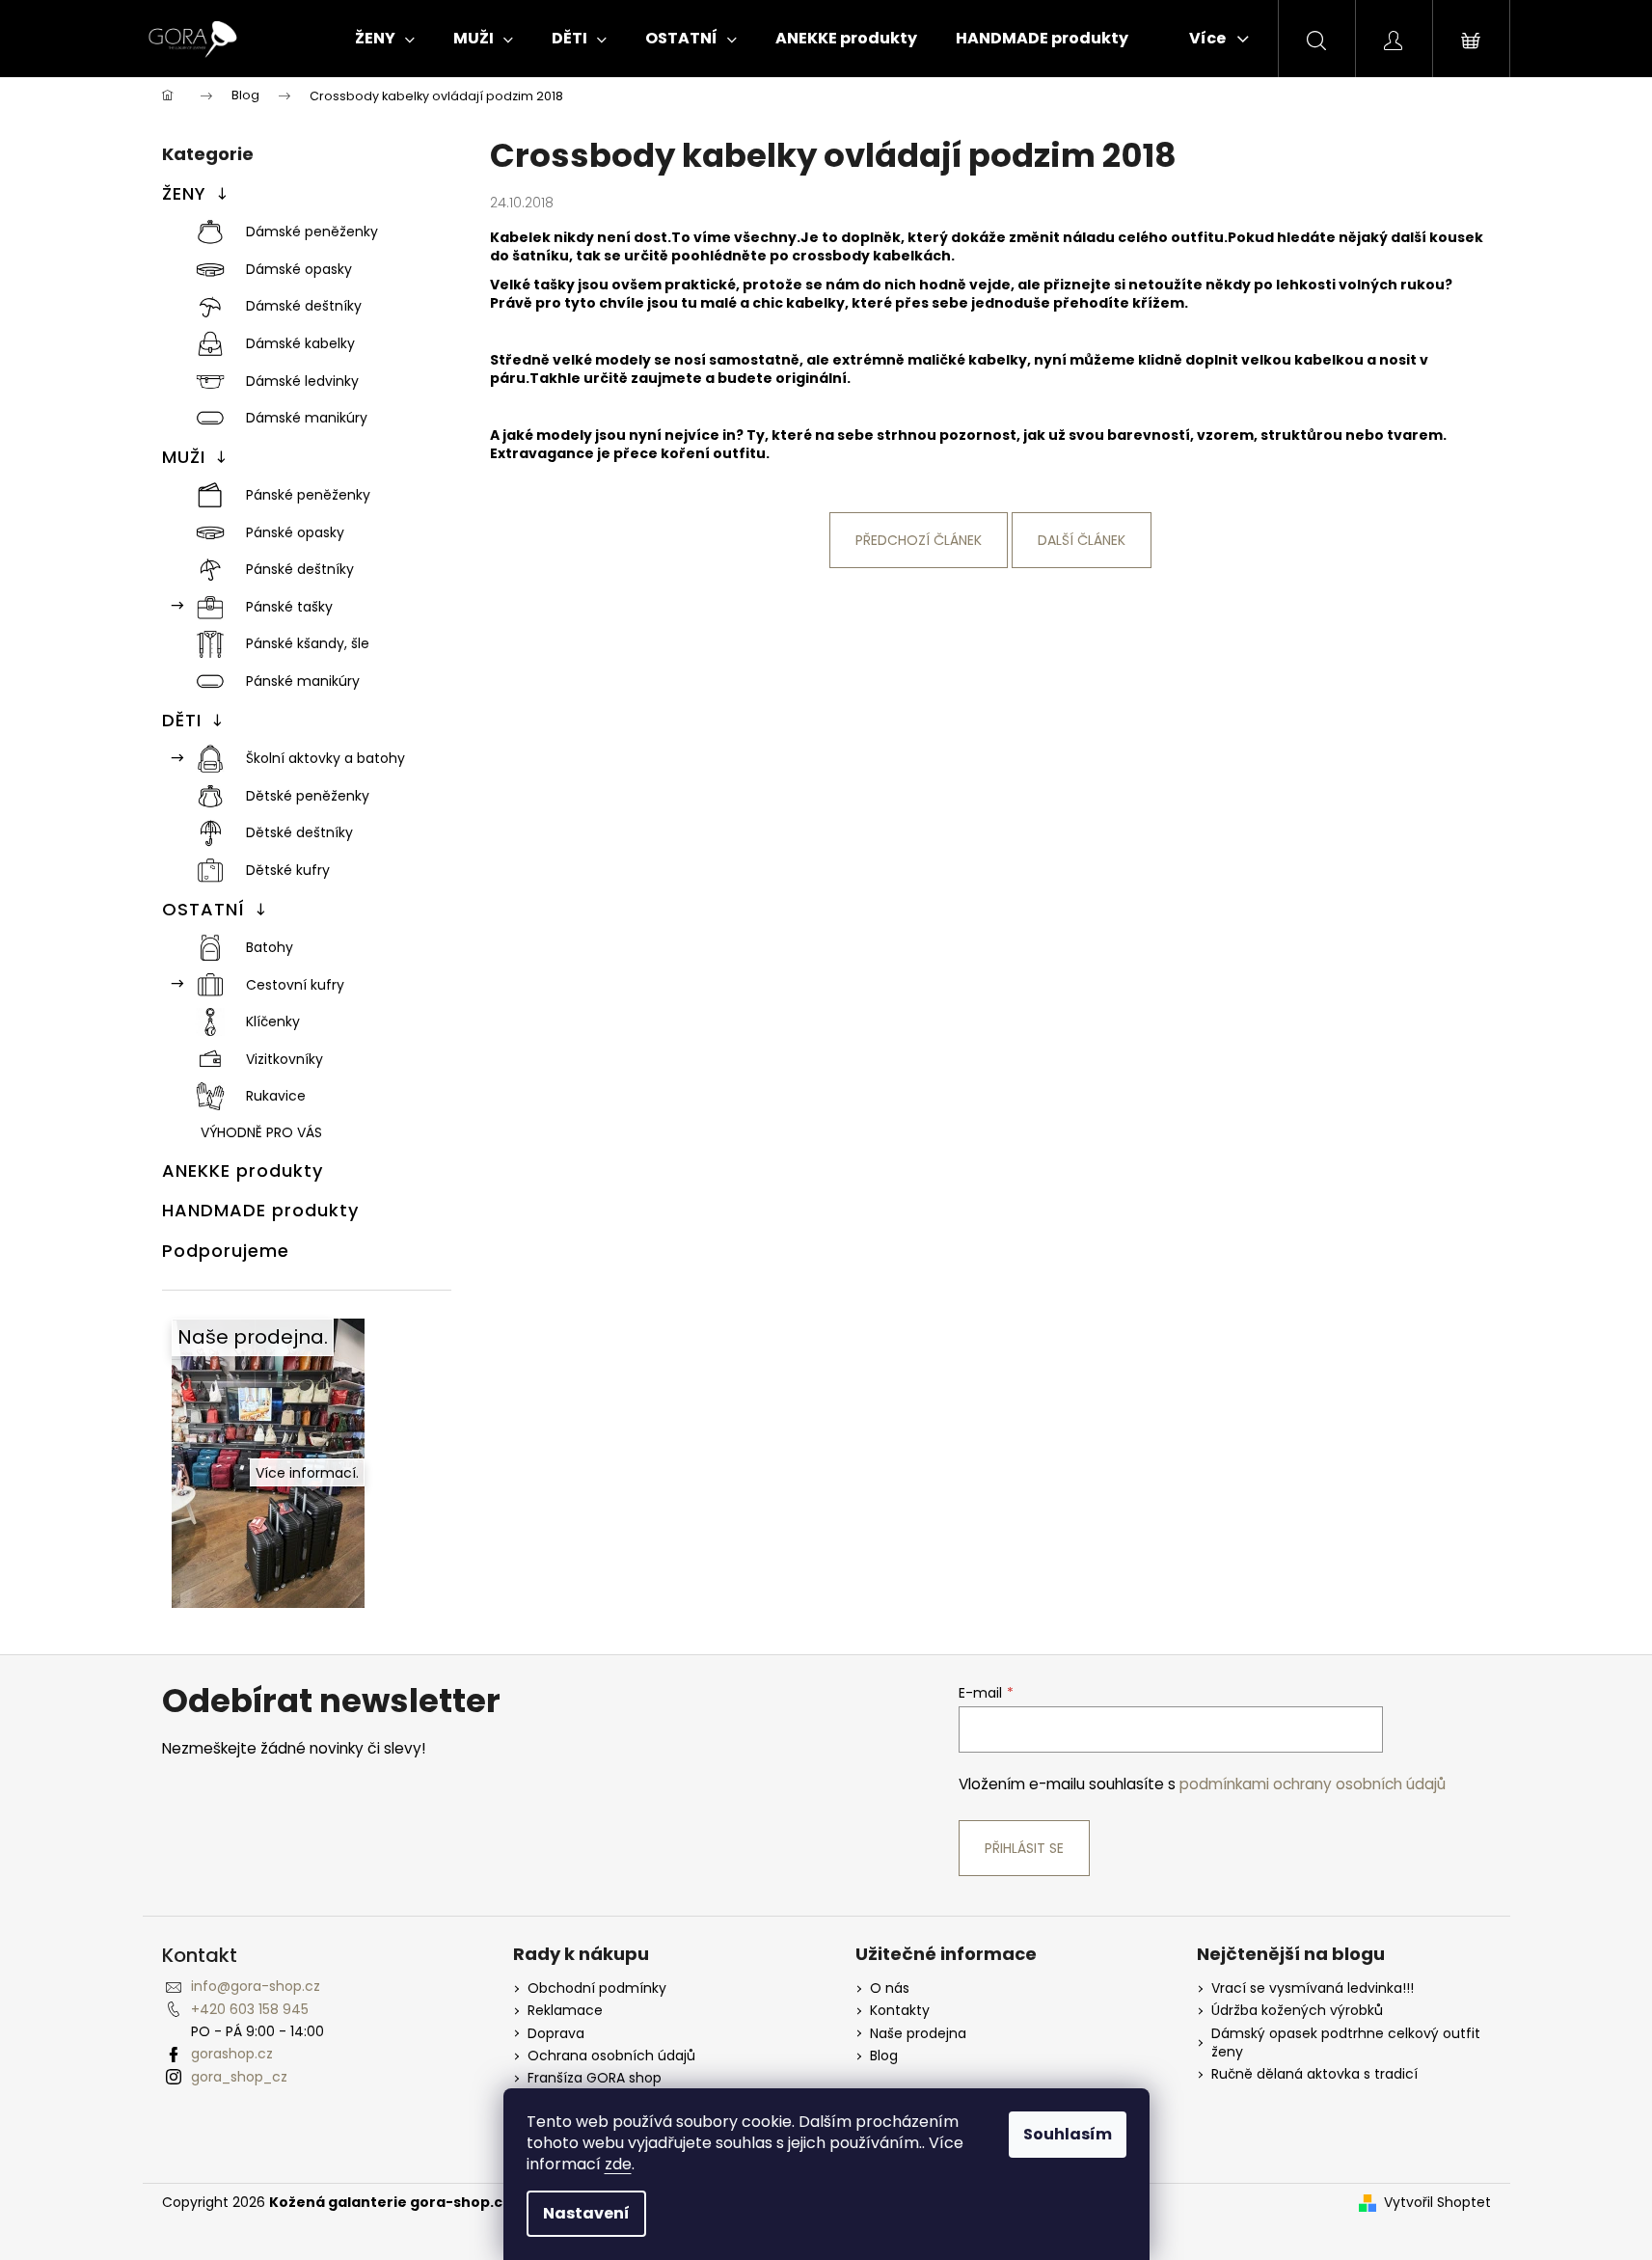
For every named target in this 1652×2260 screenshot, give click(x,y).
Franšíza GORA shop (595, 2078)
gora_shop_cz (239, 2077)
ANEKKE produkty (243, 1171)
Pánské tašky (289, 607)
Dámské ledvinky (302, 381)
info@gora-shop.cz (256, 1986)
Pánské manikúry (303, 681)
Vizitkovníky (284, 1059)
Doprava (556, 2034)
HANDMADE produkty (260, 1210)
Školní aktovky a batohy (325, 758)
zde (618, 2164)
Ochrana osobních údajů (611, 2056)
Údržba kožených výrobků (1297, 2011)
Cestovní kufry (295, 985)
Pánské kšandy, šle (308, 643)
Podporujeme (226, 1251)
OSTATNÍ (203, 909)
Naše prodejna (918, 2034)
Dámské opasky (299, 269)
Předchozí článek (919, 540)
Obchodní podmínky (597, 1988)
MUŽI (184, 457)
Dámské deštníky (304, 306)
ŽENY (184, 193)
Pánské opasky (295, 532)
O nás (890, 1988)
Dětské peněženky (308, 796)
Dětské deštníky (299, 832)
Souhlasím (1068, 2134)
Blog (884, 2056)
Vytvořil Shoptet (1437, 2203)
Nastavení (586, 2213)
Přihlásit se (1024, 1848)
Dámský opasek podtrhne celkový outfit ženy (1346, 2043)
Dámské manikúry (307, 418)
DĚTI (182, 720)
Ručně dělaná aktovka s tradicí (1314, 2074)
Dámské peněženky (312, 231)
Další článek (1082, 540)
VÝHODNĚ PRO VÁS (261, 1132)
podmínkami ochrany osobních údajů (1313, 1784)
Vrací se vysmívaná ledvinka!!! (1313, 1988)
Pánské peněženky (308, 495)
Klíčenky (273, 1021)
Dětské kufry (288, 870)
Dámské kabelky (300, 343)
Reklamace (565, 2011)
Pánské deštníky (300, 569)
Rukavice (276, 1096)
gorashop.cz (232, 2054)
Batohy (270, 947)
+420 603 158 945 (250, 2009)
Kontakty (900, 2011)
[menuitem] (385, 39)
